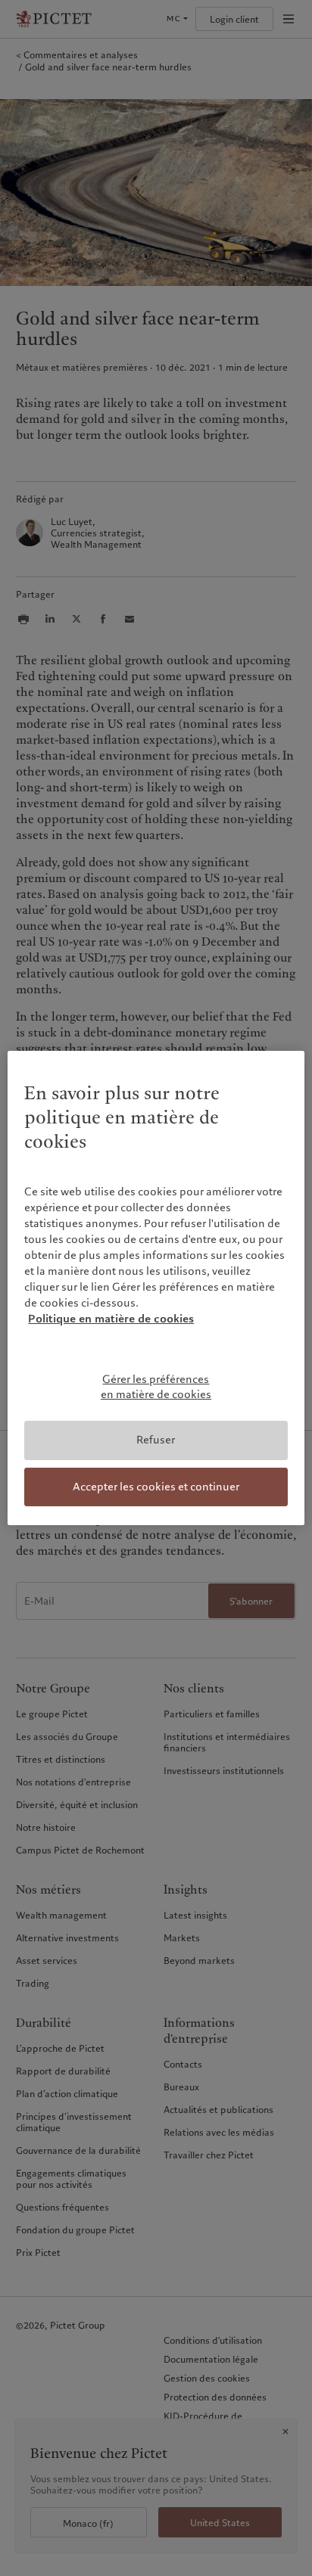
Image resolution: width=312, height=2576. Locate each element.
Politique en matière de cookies (111, 1319)
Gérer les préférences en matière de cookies (156, 1387)
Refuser (156, 1440)
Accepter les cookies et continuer (156, 1487)
